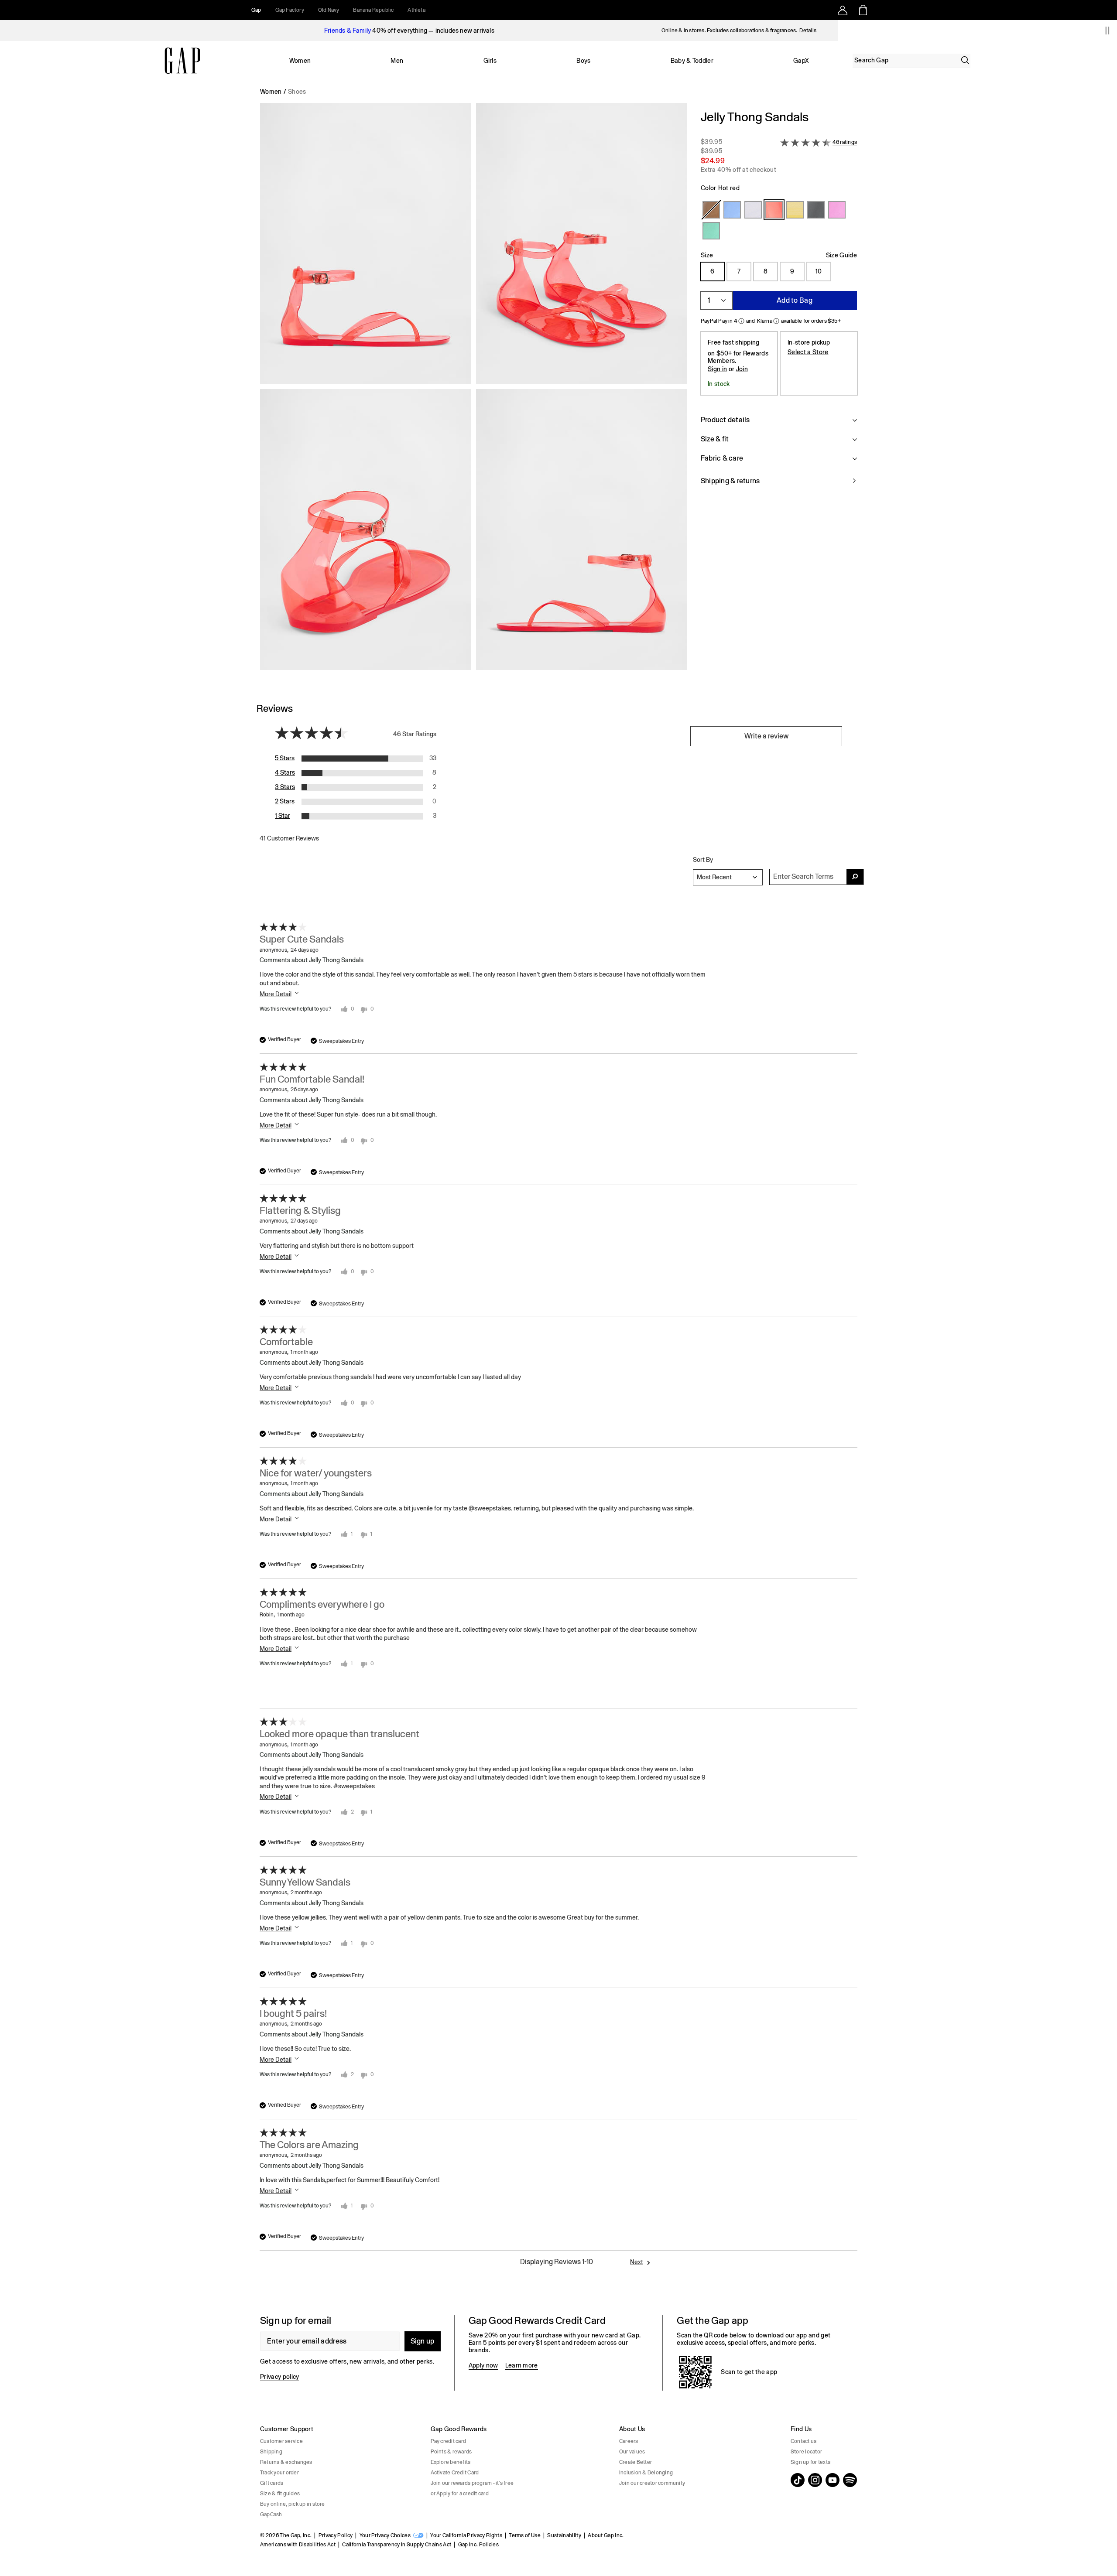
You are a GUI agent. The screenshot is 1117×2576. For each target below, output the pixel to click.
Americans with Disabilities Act (298, 2545)
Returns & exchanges (286, 2462)
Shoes (297, 92)
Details (808, 31)
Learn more (522, 2365)
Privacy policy (279, 2377)
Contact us (803, 2441)
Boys (583, 61)
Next (637, 2262)
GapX (801, 61)
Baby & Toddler (692, 61)
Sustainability (564, 2535)
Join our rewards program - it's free (472, 2483)
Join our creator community (652, 2483)
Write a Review (766, 736)
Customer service (281, 2441)
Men (397, 61)
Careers (629, 2441)
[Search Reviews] (855, 877)
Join (742, 369)
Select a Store (808, 352)
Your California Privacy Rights (466, 2535)
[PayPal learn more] (741, 321)
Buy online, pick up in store (293, 2504)
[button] (473, 390)
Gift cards (272, 2483)
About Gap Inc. (606, 2535)
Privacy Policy (336, 2535)
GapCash (271, 2515)
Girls (490, 61)
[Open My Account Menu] (843, 10)
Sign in (717, 369)
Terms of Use (525, 2535)
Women (300, 61)
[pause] (1107, 31)
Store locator (806, 2452)
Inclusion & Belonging (646, 2473)
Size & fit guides (280, 2494)
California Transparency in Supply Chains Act (397, 2545)
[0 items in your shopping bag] (862, 10)
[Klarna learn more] (776, 321)
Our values (632, 2452)
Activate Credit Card (455, 2473)
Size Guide (841, 255)
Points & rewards (451, 2452)
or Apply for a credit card (460, 2494)
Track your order (279, 2473)
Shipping (271, 2452)
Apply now (483, 2365)
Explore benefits (451, 2462)
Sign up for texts (810, 2462)
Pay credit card (449, 2441)
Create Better (636, 2462)
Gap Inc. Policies (478, 2545)
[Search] (965, 60)
